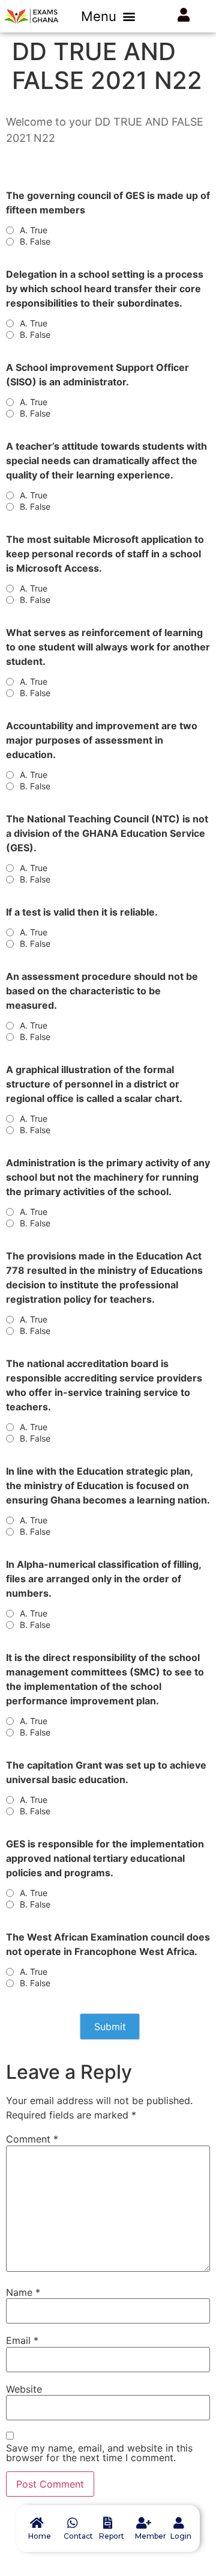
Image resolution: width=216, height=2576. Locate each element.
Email (22, 2340)
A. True (34, 230)
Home (40, 2536)
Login (181, 2536)
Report (112, 2536)
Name (23, 2292)
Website (24, 2389)
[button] (108, 16)
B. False (35, 242)
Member (151, 2536)
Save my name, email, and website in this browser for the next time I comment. (99, 2453)
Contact (78, 2536)
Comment (32, 2139)
